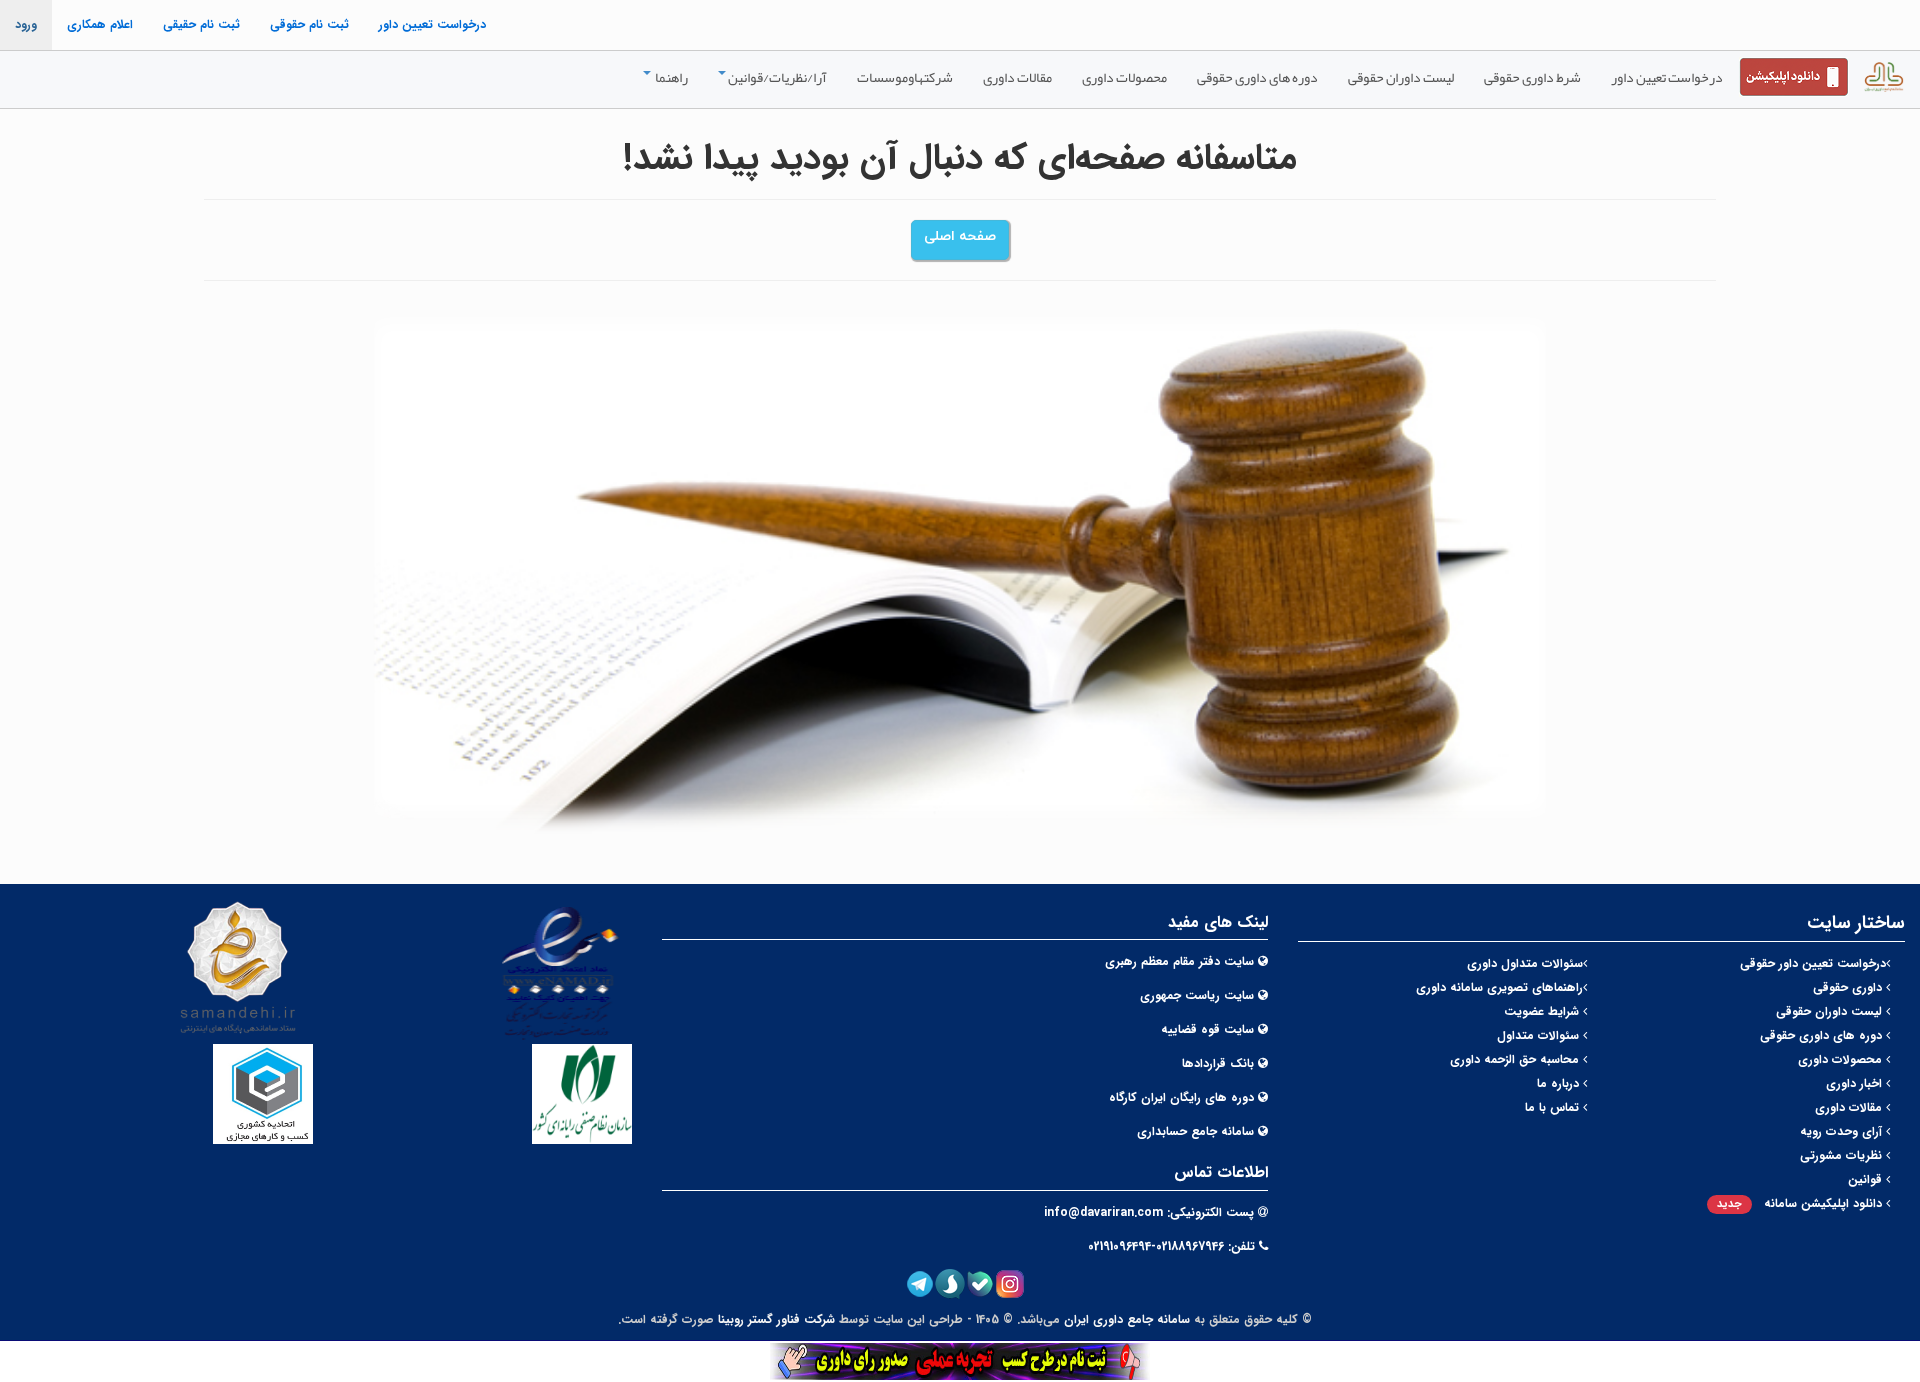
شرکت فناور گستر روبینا (776, 1319)
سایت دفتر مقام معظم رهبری (1179, 961)
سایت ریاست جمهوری (1197, 995)
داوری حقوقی (1849, 987)
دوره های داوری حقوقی (1257, 77)
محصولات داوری (1124, 77)
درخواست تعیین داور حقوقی (1813, 963)
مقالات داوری (1017, 77)
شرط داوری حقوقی (1532, 77)
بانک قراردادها (1218, 1063)
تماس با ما (1554, 1107)
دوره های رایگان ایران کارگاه (1181, 1097)
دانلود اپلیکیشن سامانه (1801, 1203)
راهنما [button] (670, 77)
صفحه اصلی (960, 236)
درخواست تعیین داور (432, 24)
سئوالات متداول (1540, 1035)
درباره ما (1560, 1083)
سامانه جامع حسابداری (1195, 1131)
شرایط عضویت (1543, 1011)
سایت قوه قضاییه (1207, 1029)
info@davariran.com (1103, 1212)
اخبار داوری (1856, 1083)
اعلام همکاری (100, 24)
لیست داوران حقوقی (1401, 77)
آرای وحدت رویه (1843, 1131)
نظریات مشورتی (1843, 1155)
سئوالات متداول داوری (1525, 963)
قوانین (1867, 1179)
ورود (26, 24)
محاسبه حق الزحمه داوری (1516, 1059)
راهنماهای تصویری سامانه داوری (1499, 987)
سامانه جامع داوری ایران (1127, 1319)
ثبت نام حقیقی (201, 24)
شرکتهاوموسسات (905, 77)
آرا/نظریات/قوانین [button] (777, 77)
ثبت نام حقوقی (309, 24)
